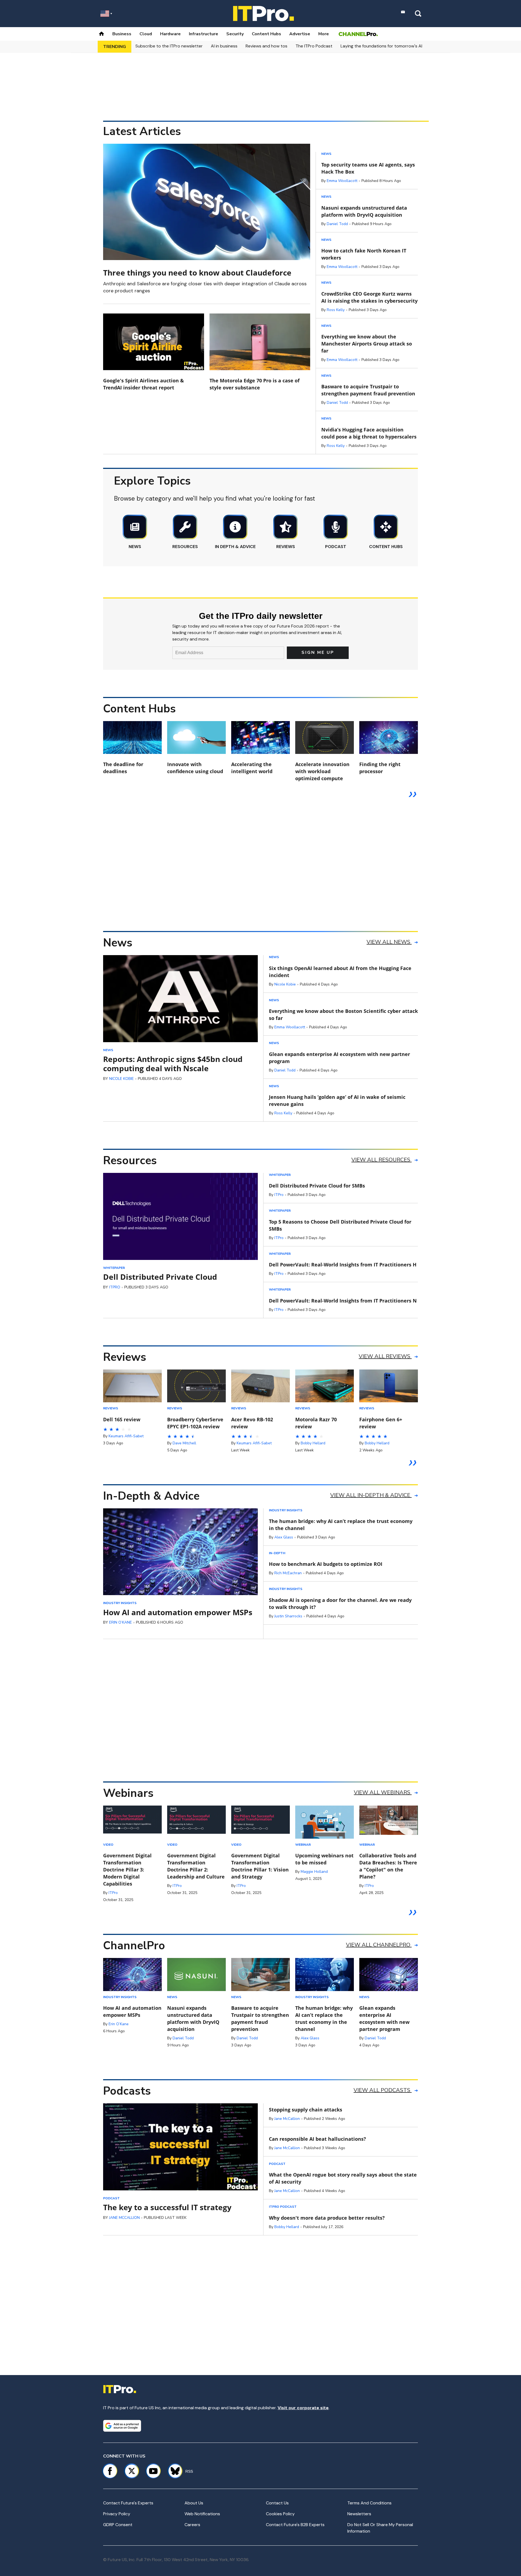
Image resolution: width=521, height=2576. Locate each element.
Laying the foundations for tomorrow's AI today (388, 46)
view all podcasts (383, 2090)
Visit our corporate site (303, 2408)
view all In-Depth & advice (371, 1495)
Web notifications (202, 2514)
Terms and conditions (369, 2503)
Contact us (277, 2503)
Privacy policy (117, 2514)
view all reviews (385, 1356)
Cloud (146, 34)
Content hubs (266, 34)
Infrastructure (204, 34)
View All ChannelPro (379, 1945)
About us (194, 2503)
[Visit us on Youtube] (153, 2471)
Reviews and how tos (266, 46)
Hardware (170, 34)
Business (122, 34)
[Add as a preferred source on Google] (122, 2426)
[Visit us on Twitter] (132, 2471)
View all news (389, 942)
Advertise (300, 34)
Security (235, 34)
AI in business (224, 46)
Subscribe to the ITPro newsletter (169, 46)
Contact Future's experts (128, 2503)
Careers (192, 2525)
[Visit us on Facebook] (110, 2471)
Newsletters (359, 2514)
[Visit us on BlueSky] (173, 2471)
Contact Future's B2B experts (295, 2525)
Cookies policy (280, 2514)
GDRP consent (118, 2525)
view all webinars (383, 1792)
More (324, 34)
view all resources (382, 1160)
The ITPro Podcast (314, 46)
